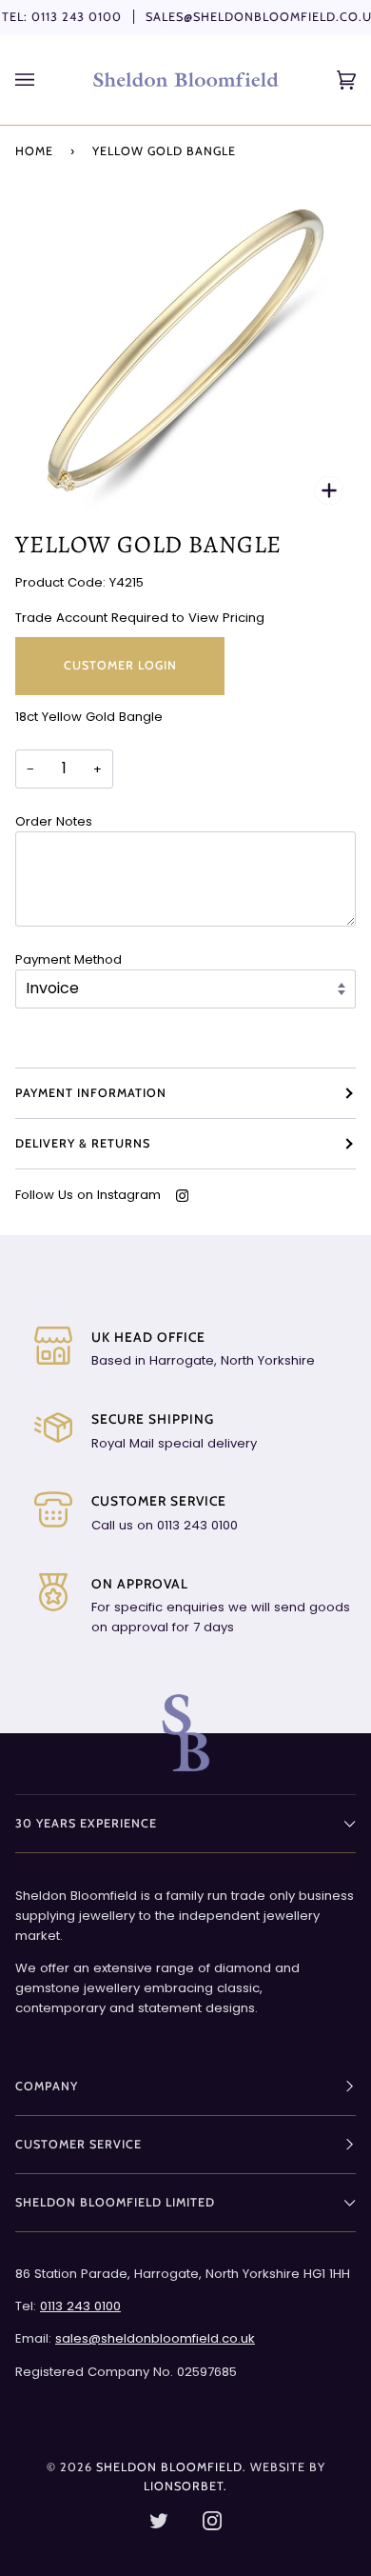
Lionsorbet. (185, 2486)
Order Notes (54, 821)
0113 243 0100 (77, 17)
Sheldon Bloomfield (169, 2467)
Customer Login (120, 665)
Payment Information (91, 1093)
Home (34, 151)
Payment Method (68, 959)
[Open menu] (44, 80)
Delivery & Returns (83, 1143)
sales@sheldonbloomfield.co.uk (155, 2338)
